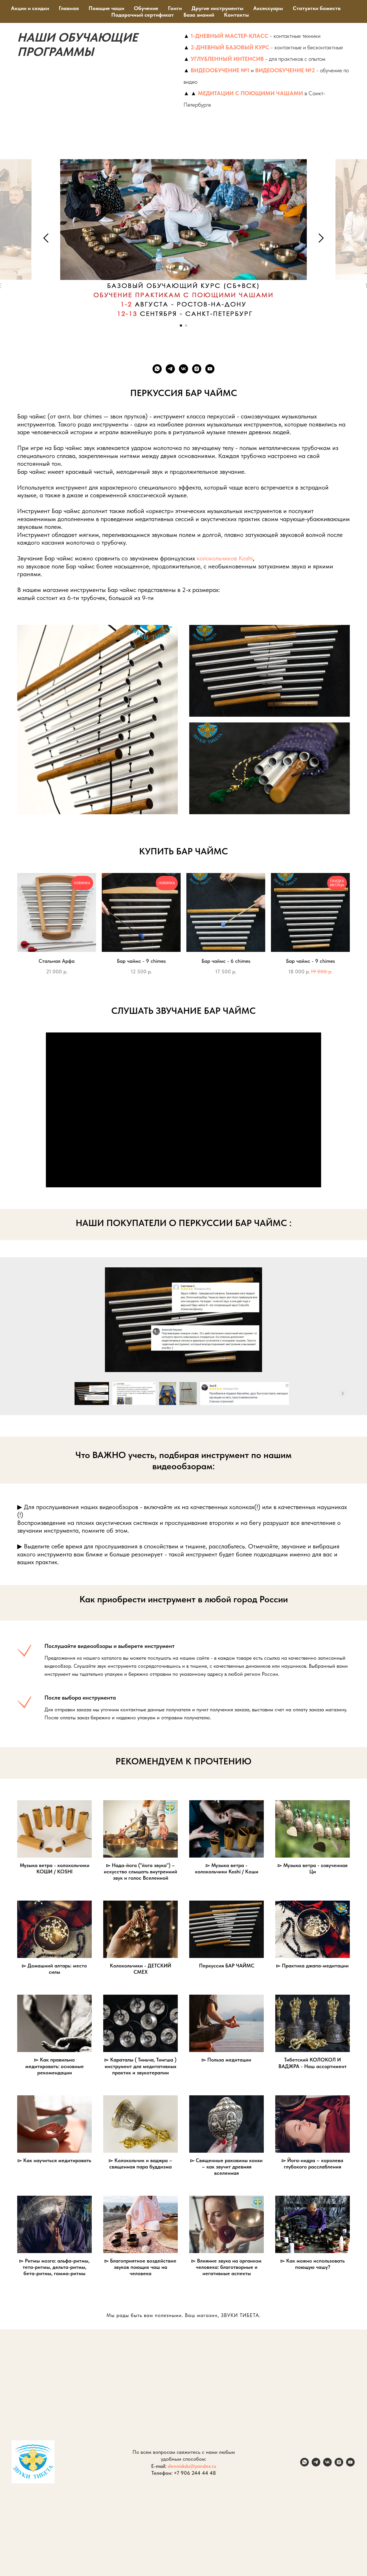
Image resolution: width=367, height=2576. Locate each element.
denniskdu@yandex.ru (192, 2466)
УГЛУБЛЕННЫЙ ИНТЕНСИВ (227, 59)
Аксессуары (268, 8)
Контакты (236, 15)
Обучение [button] (146, 8)
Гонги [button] (175, 8)
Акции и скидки (30, 8)
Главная (69, 8)
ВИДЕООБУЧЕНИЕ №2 (285, 70)
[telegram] (170, 369)
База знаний (199, 15)
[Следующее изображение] (343, 1394)
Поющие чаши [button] (106, 8)
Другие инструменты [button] (217, 8)
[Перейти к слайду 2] (186, 326)
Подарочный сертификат (142, 15)
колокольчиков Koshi (225, 558)
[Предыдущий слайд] (46, 238)
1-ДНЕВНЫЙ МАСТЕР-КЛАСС (230, 36)
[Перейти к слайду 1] (181, 326)
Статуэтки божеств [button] (317, 8)
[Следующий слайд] (321, 238)
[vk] (183, 369)
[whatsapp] (157, 369)
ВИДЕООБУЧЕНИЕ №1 (220, 70)
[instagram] (197, 369)
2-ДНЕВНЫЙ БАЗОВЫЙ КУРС (230, 47)
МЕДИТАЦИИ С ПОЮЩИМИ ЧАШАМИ (250, 93)
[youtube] (210, 369)
